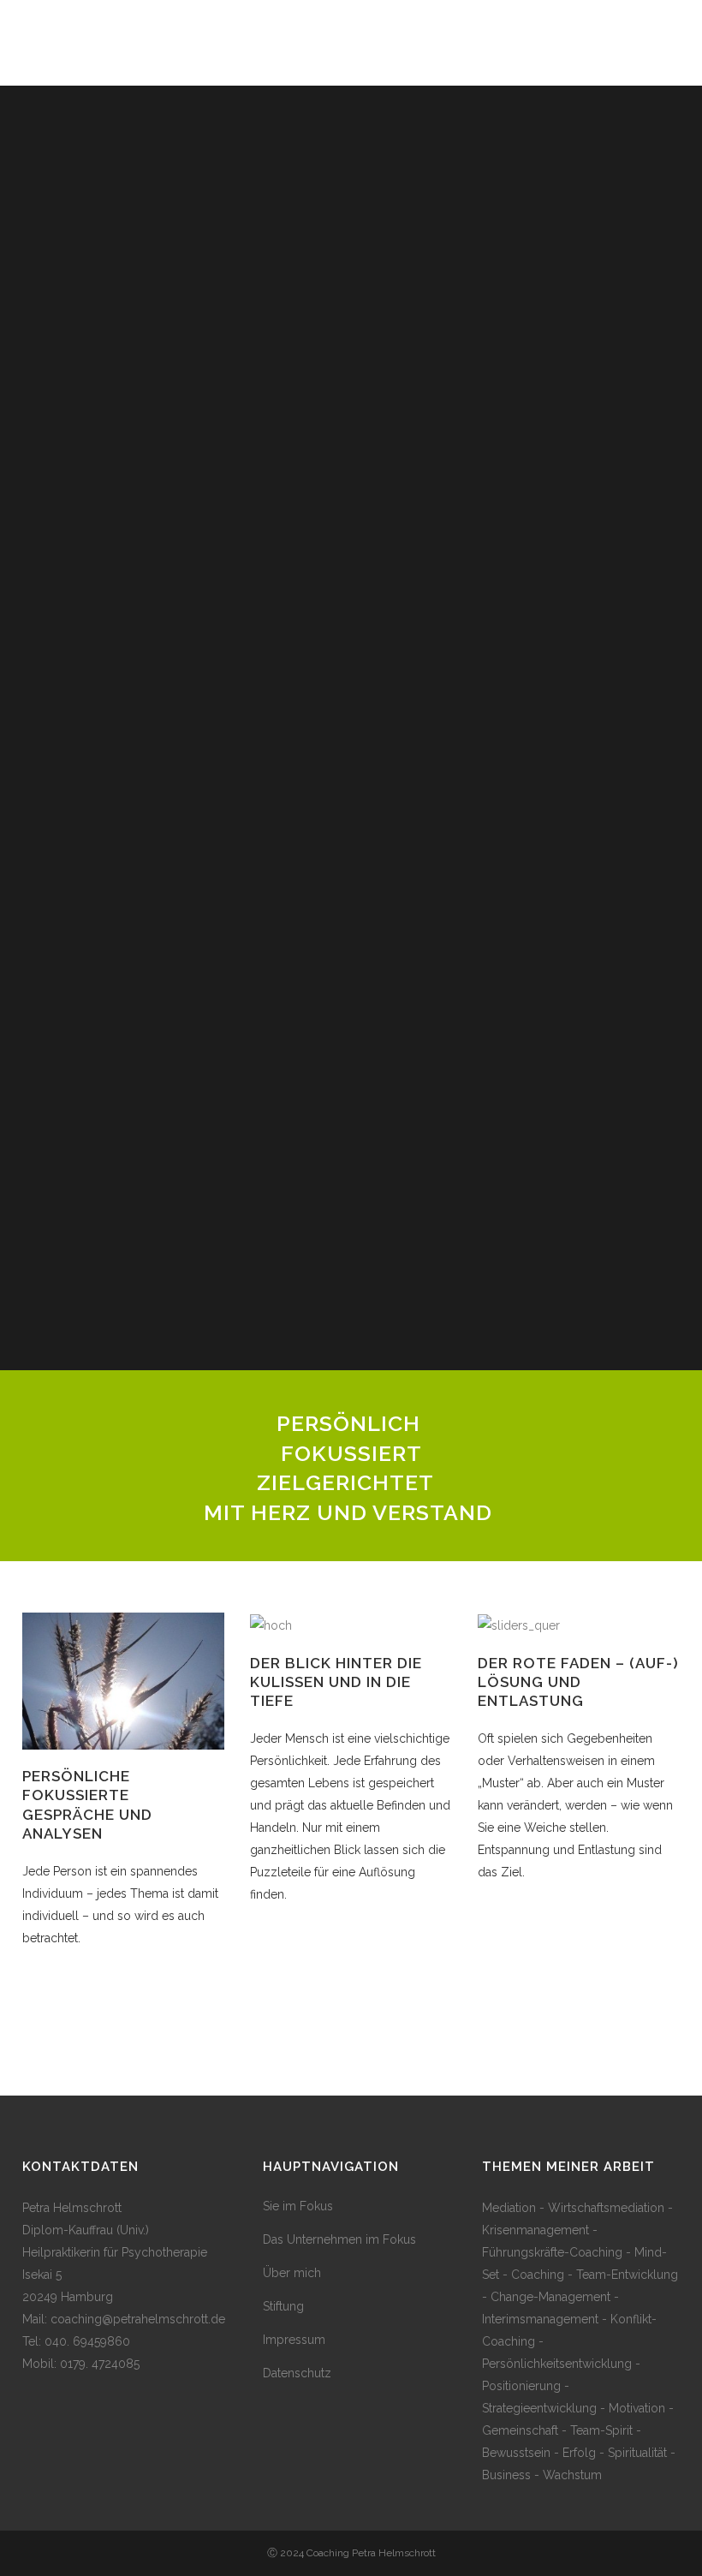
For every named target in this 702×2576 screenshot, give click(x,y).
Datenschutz (297, 2373)
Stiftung (283, 2306)
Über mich (292, 2273)
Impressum (294, 2340)
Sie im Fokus (298, 2206)
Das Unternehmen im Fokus (339, 2239)
